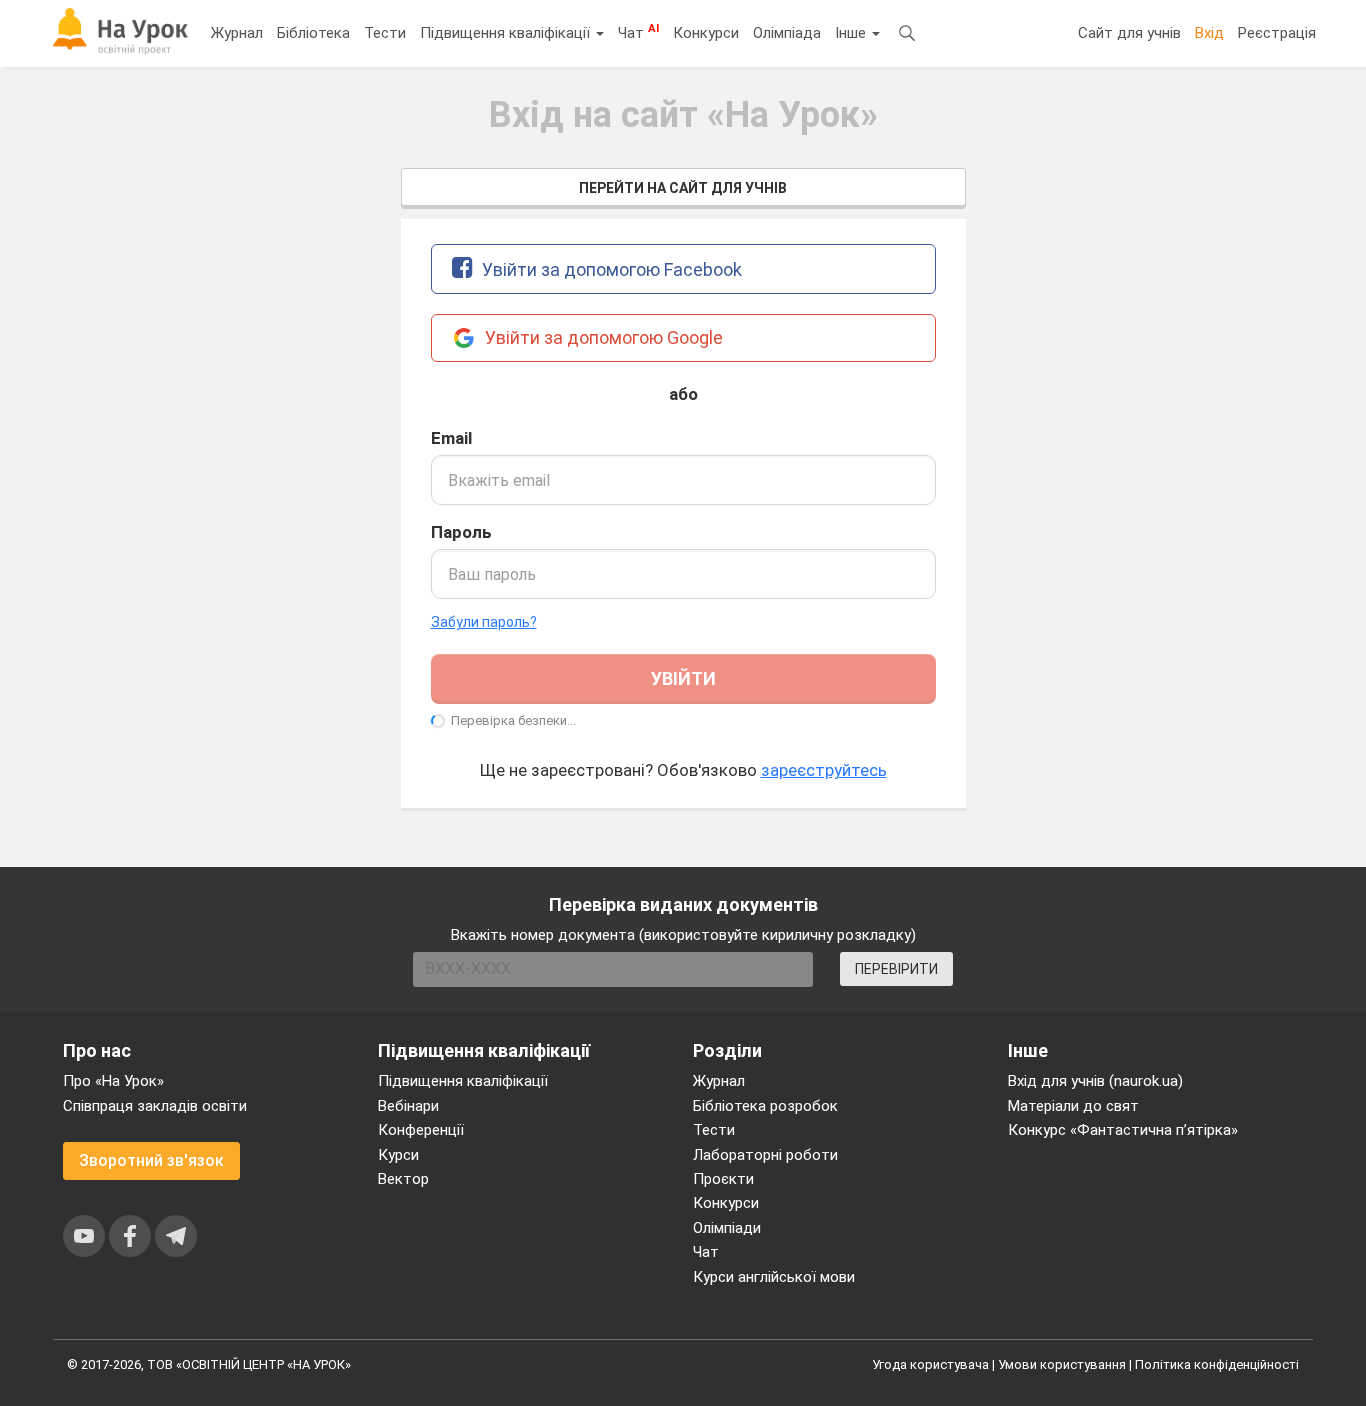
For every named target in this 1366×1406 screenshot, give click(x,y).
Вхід (1209, 33)
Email (451, 438)
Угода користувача (930, 1364)
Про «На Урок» (113, 1081)
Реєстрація (1277, 33)
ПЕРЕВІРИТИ (896, 969)
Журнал (237, 33)
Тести (385, 33)
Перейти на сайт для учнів (683, 188)
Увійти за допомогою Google (602, 337)
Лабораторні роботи (765, 1155)
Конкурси (706, 33)
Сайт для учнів (1129, 33)
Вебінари (408, 1106)
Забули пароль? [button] (484, 622)
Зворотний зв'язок (151, 1160)
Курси (398, 1155)
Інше (852, 33)
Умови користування (1062, 1364)
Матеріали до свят (1073, 1106)
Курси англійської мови (774, 1277)
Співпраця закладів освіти (155, 1106)
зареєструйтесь (824, 770)
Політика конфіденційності (1217, 1364)
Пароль (461, 532)
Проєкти (723, 1179)
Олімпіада (787, 33)
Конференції (421, 1130)
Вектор (403, 1179)
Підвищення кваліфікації (507, 33)
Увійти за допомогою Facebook (610, 269)
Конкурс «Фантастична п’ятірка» (1123, 1130)
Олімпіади (727, 1228)
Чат (638, 32)
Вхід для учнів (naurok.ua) (1095, 1081)
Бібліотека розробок (765, 1106)
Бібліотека (313, 33)
